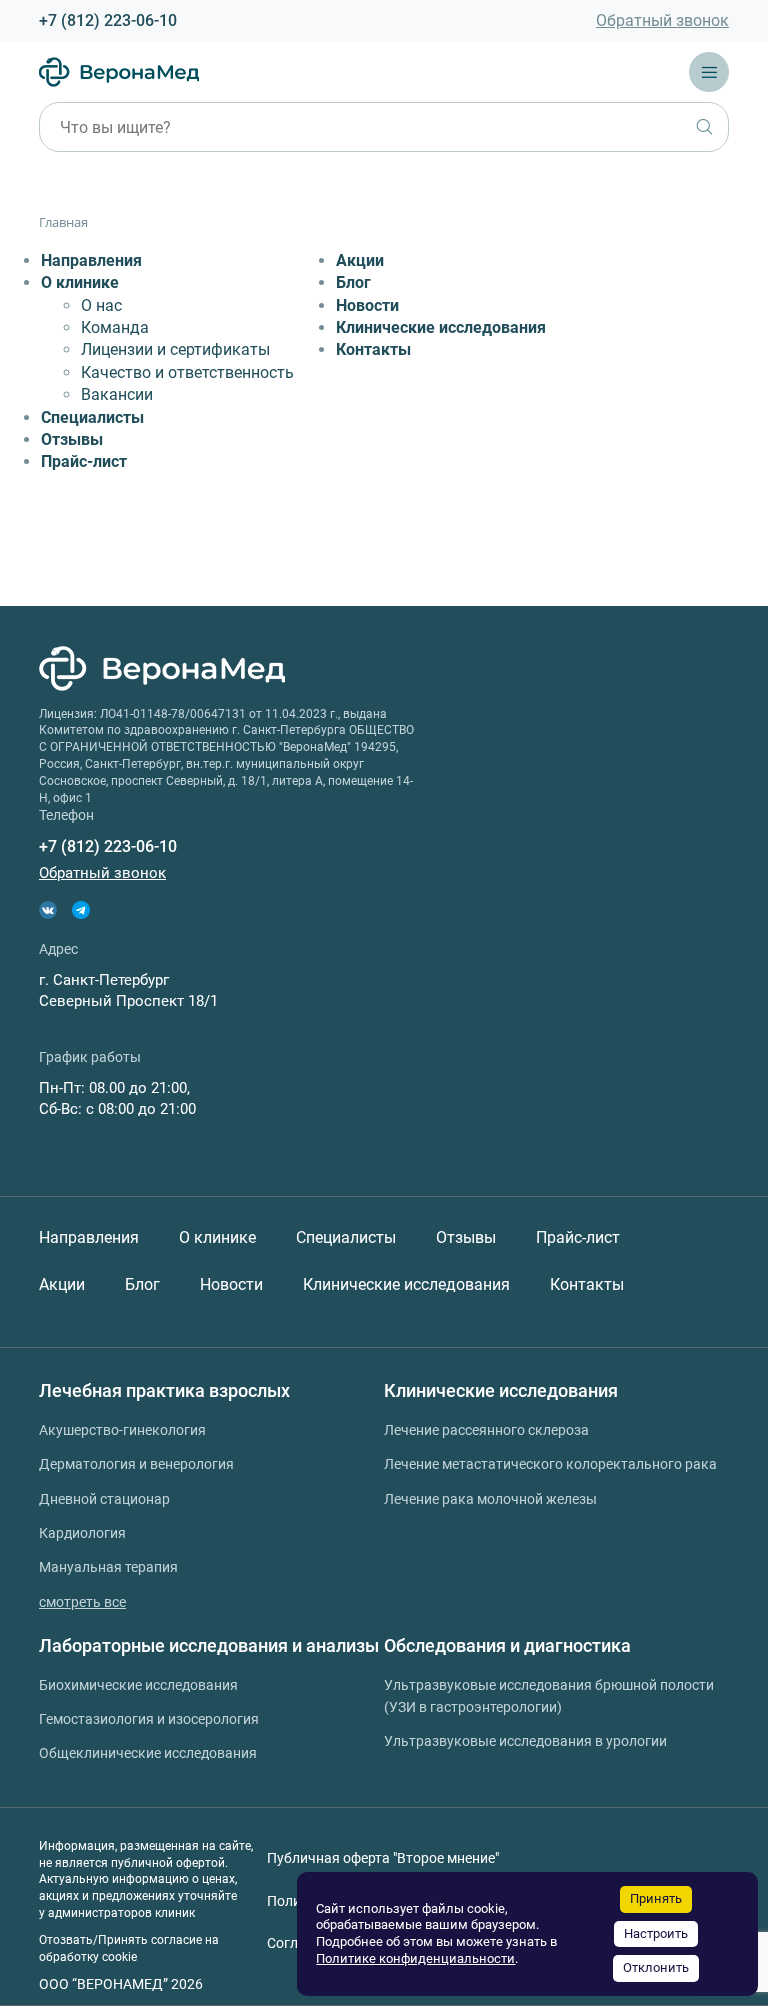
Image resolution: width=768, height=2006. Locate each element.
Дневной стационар (104, 1499)
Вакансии (117, 394)
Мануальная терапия (108, 1567)
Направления (91, 260)
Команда (115, 327)
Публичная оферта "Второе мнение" (383, 1858)
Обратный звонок (662, 20)
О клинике (80, 282)
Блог (353, 282)
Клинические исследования (441, 327)
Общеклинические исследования (148, 1753)
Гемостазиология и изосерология (149, 1719)
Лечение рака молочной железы (490, 1499)
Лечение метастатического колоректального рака (550, 1464)
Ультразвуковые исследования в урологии (525, 1741)
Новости (367, 305)
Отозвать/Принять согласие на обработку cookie (129, 1948)
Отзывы (72, 439)
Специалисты (92, 417)
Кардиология (82, 1533)
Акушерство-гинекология (122, 1430)
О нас (101, 305)
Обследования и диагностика (507, 1645)
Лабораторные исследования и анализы (209, 1645)
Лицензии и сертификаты (175, 349)
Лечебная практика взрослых (164, 1390)
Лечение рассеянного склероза (486, 1430)
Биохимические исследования (138, 1685)
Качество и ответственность (187, 372)
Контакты (373, 349)
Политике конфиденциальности (415, 1958)
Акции (360, 260)
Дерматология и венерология (136, 1464)
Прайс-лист (84, 461)
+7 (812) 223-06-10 (108, 20)
